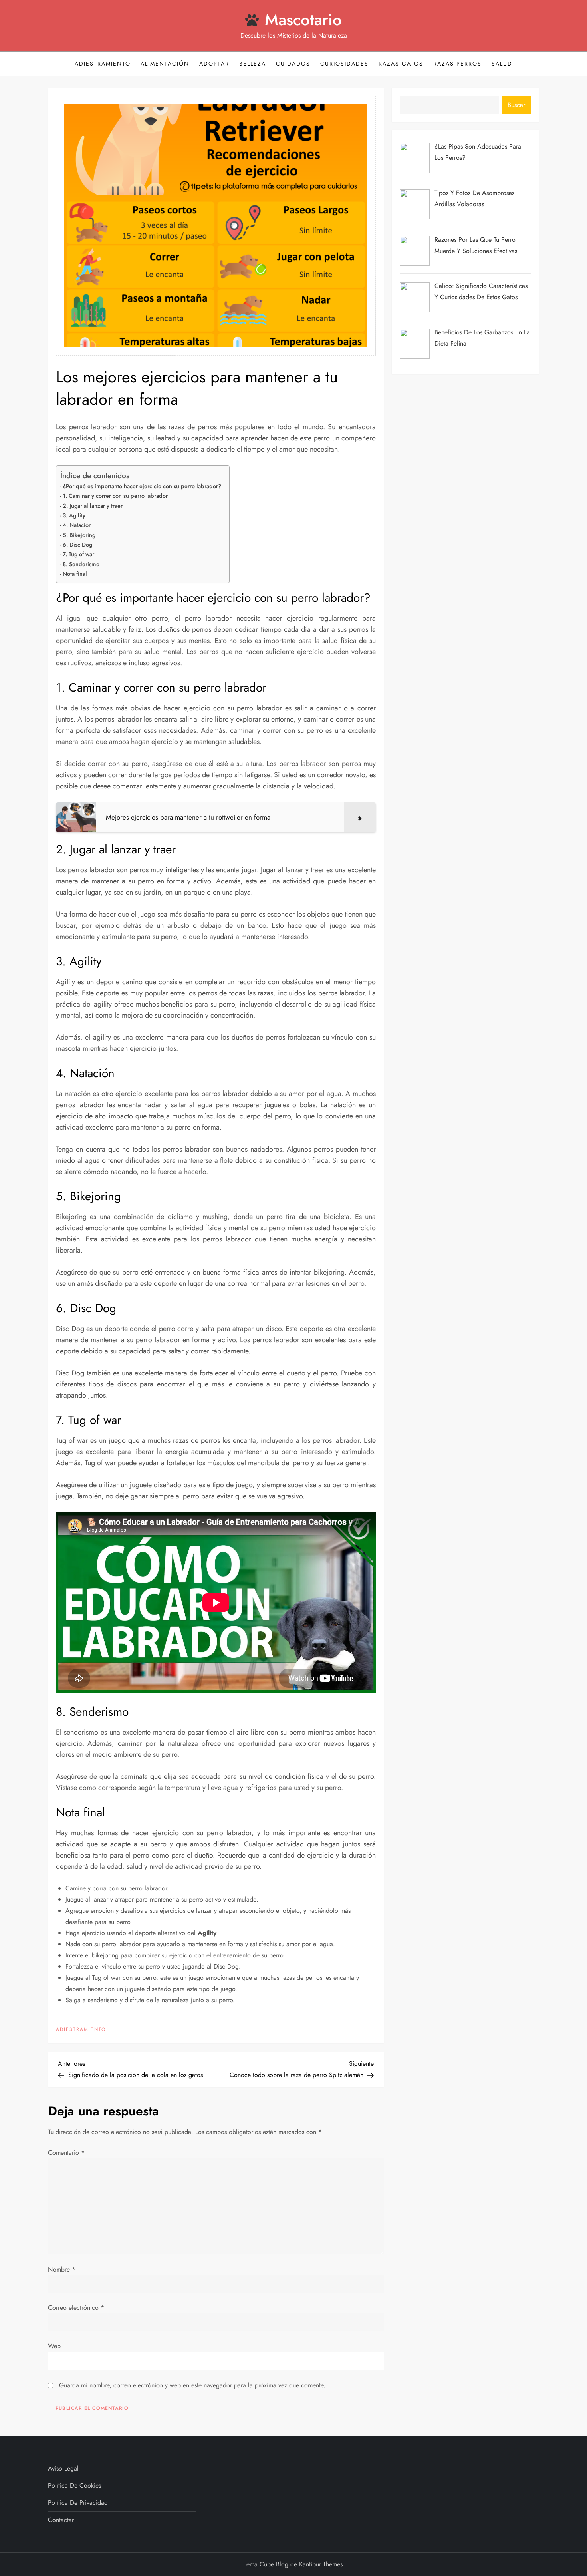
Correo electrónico (76, 2308)
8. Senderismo (81, 564)
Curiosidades (344, 64)
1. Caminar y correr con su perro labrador (115, 496)
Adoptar (214, 64)
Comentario (66, 2153)
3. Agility (74, 515)
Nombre (62, 2269)
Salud (502, 64)
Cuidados (293, 64)
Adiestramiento (103, 64)
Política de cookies (74, 2485)
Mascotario (303, 20)
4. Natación (77, 525)
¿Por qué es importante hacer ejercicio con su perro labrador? (142, 486)
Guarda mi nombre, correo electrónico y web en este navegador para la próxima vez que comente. (192, 2385)
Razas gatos (401, 64)
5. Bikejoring (79, 535)
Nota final (75, 574)
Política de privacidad (78, 2503)
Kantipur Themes (321, 2564)
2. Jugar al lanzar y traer (93, 506)
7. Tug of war (78, 554)
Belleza (253, 64)
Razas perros (457, 64)
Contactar (61, 2520)
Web (54, 2346)
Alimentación (165, 64)
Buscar (516, 105)
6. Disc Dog (77, 545)
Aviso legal (63, 2468)
